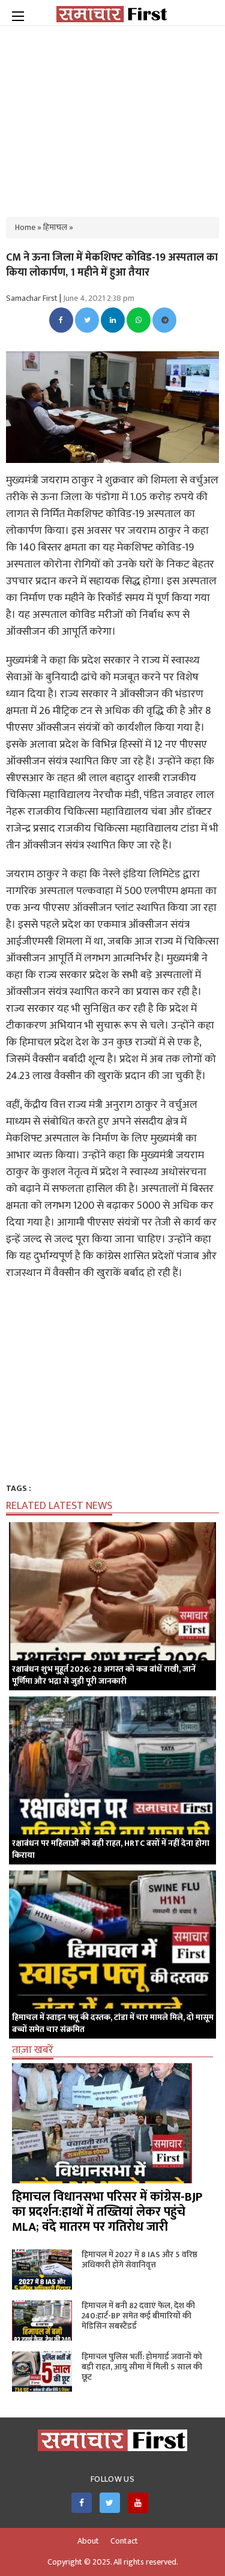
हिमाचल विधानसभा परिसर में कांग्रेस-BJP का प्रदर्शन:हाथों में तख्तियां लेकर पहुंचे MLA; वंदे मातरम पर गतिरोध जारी (107, 2212)
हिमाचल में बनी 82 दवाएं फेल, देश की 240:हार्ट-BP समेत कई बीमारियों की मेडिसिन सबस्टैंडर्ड (138, 2316)
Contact (124, 2541)
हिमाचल (55, 227)
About (88, 2541)
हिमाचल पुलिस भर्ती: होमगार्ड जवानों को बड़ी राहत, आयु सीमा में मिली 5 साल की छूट (142, 2367)
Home (25, 227)
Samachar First (32, 298)
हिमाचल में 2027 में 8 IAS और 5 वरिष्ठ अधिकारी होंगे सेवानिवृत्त (139, 2260)
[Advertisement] (113, 114)
